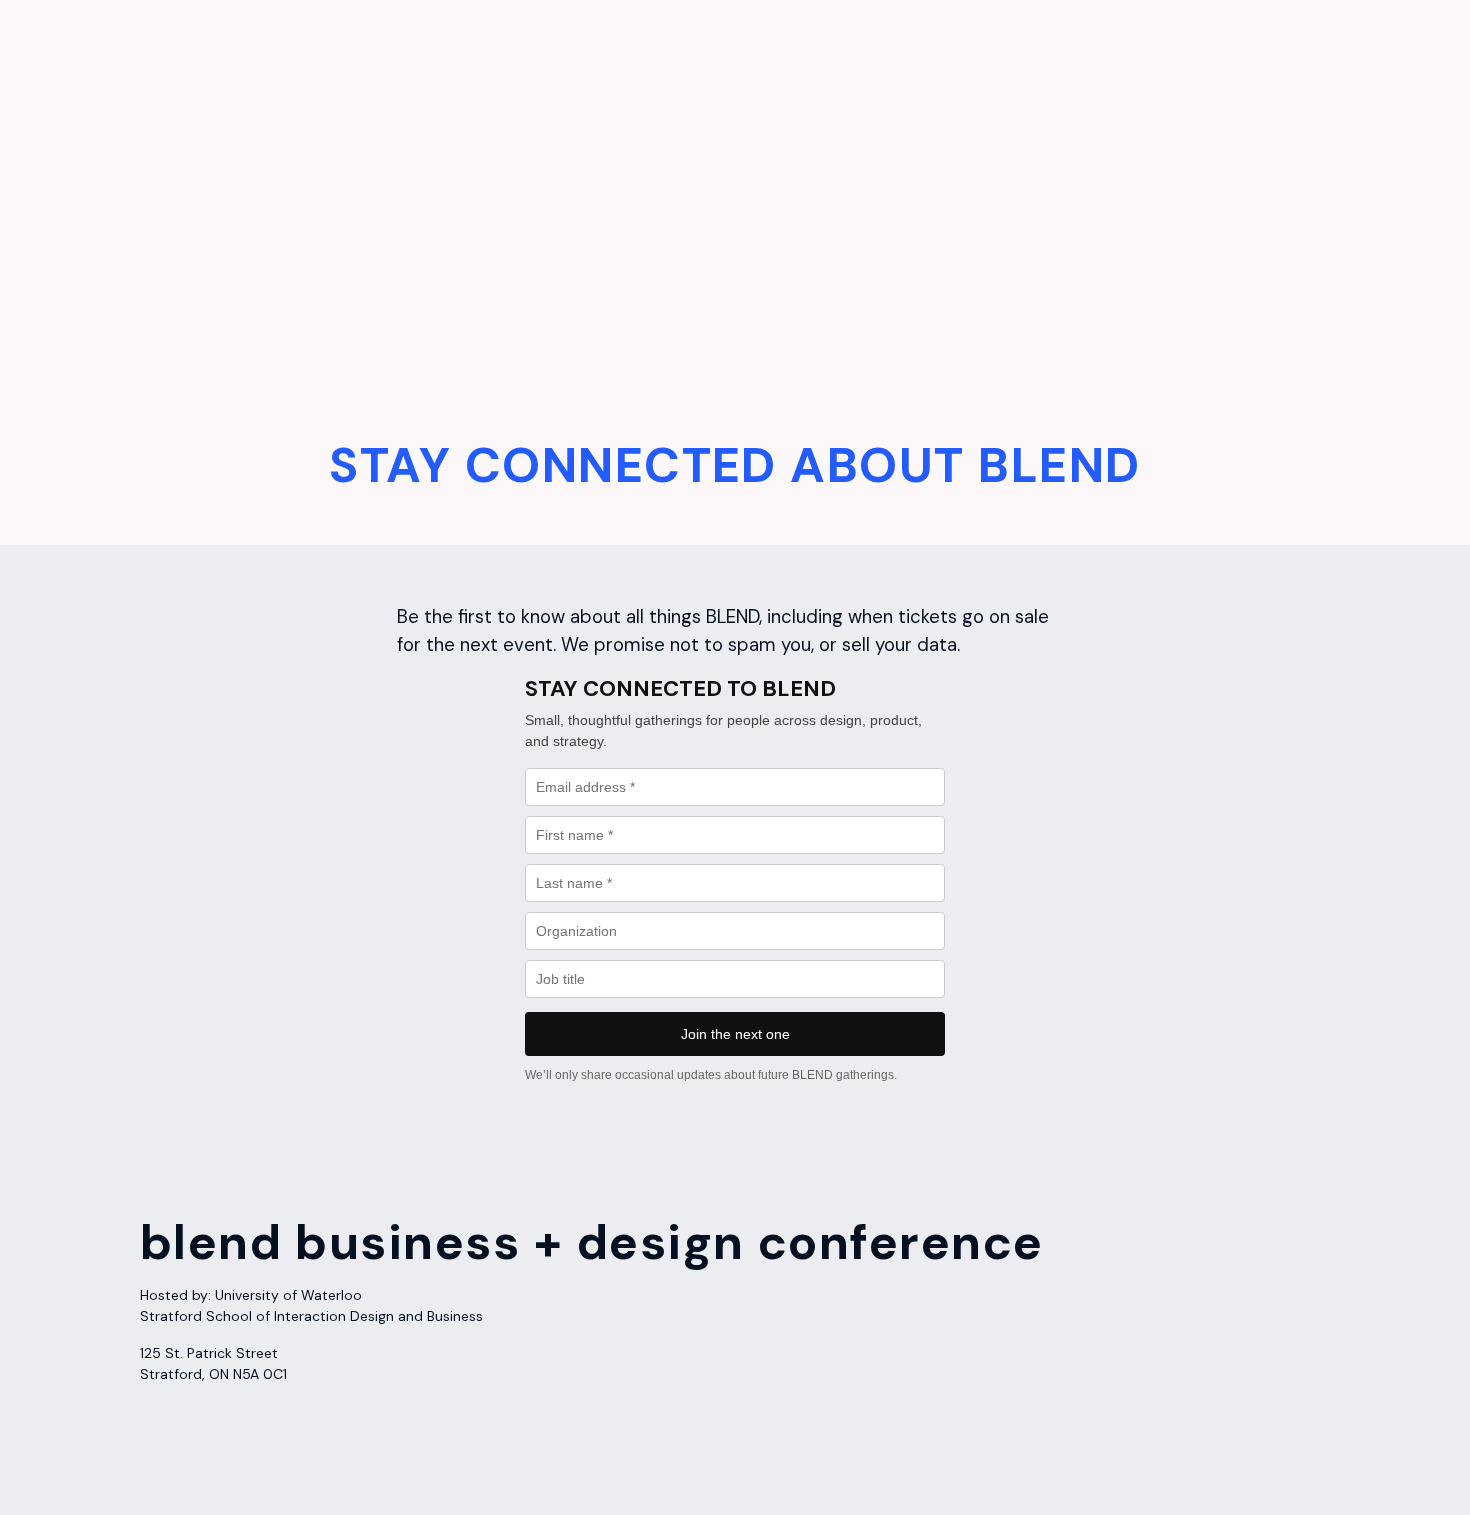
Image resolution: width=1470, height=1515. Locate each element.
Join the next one (735, 1034)
